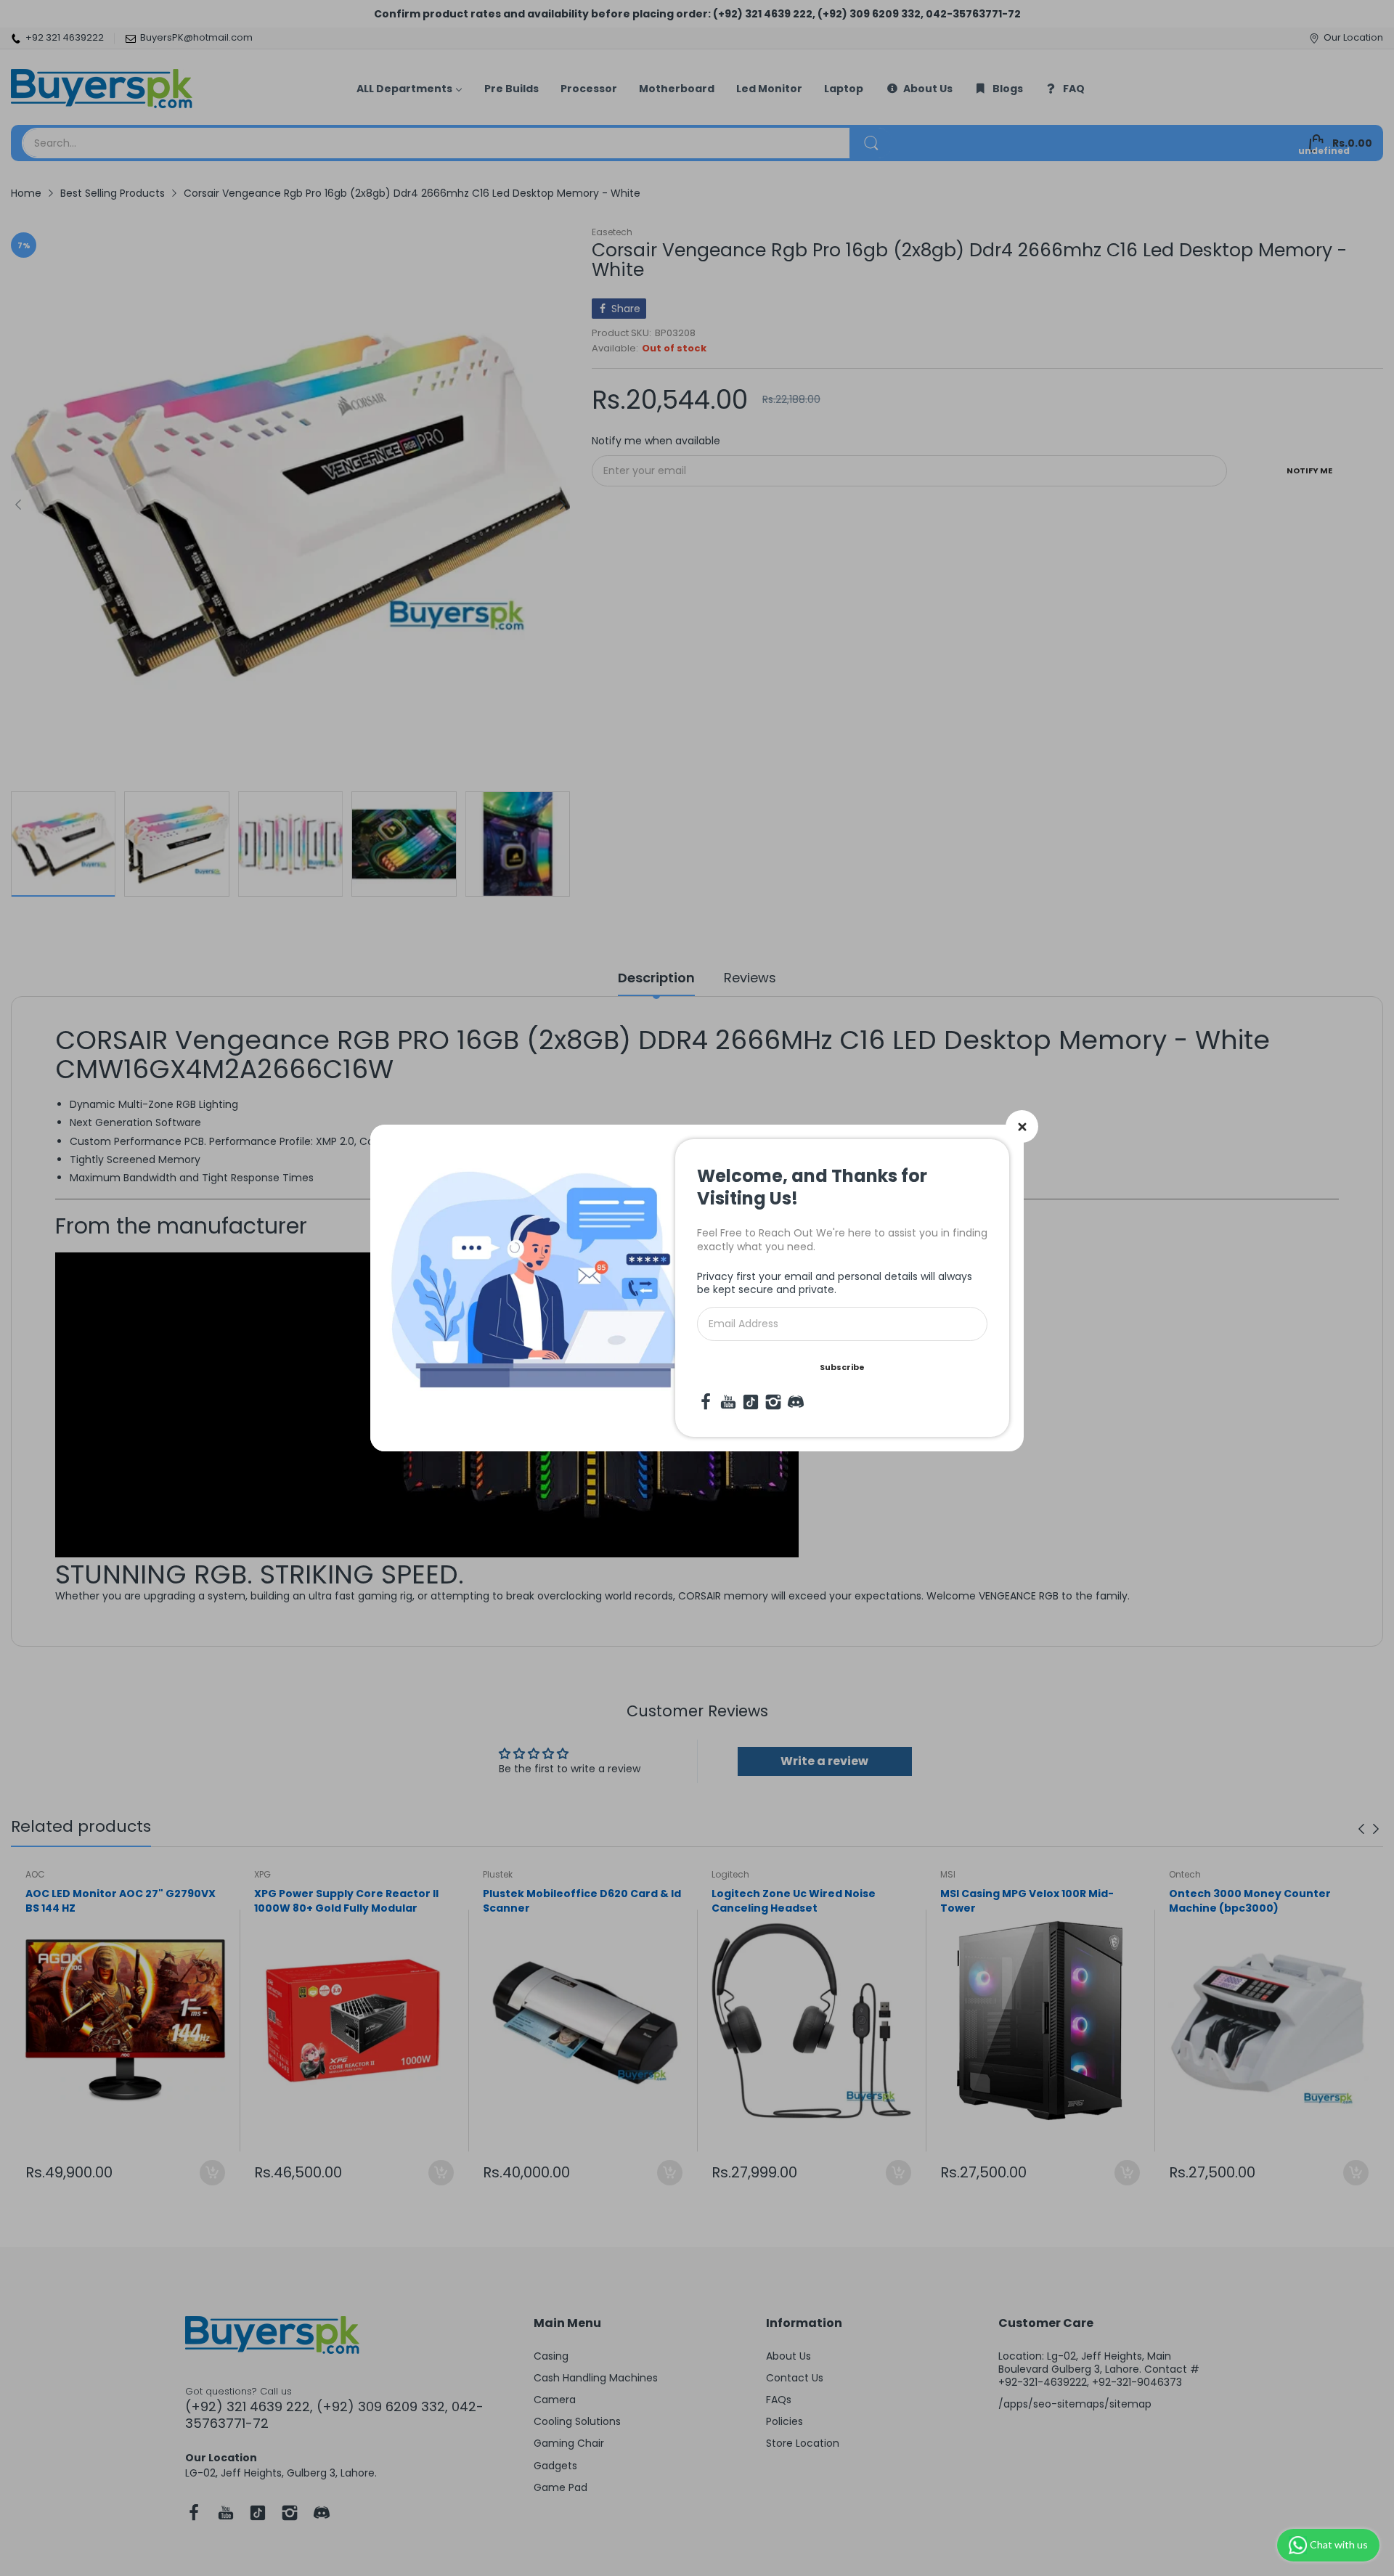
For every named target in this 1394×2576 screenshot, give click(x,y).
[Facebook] (706, 1402)
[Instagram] (773, 1402)
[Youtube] (728, 1402)
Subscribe (842, 1367)
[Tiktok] (751, 1402)
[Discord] (796, 1402)
